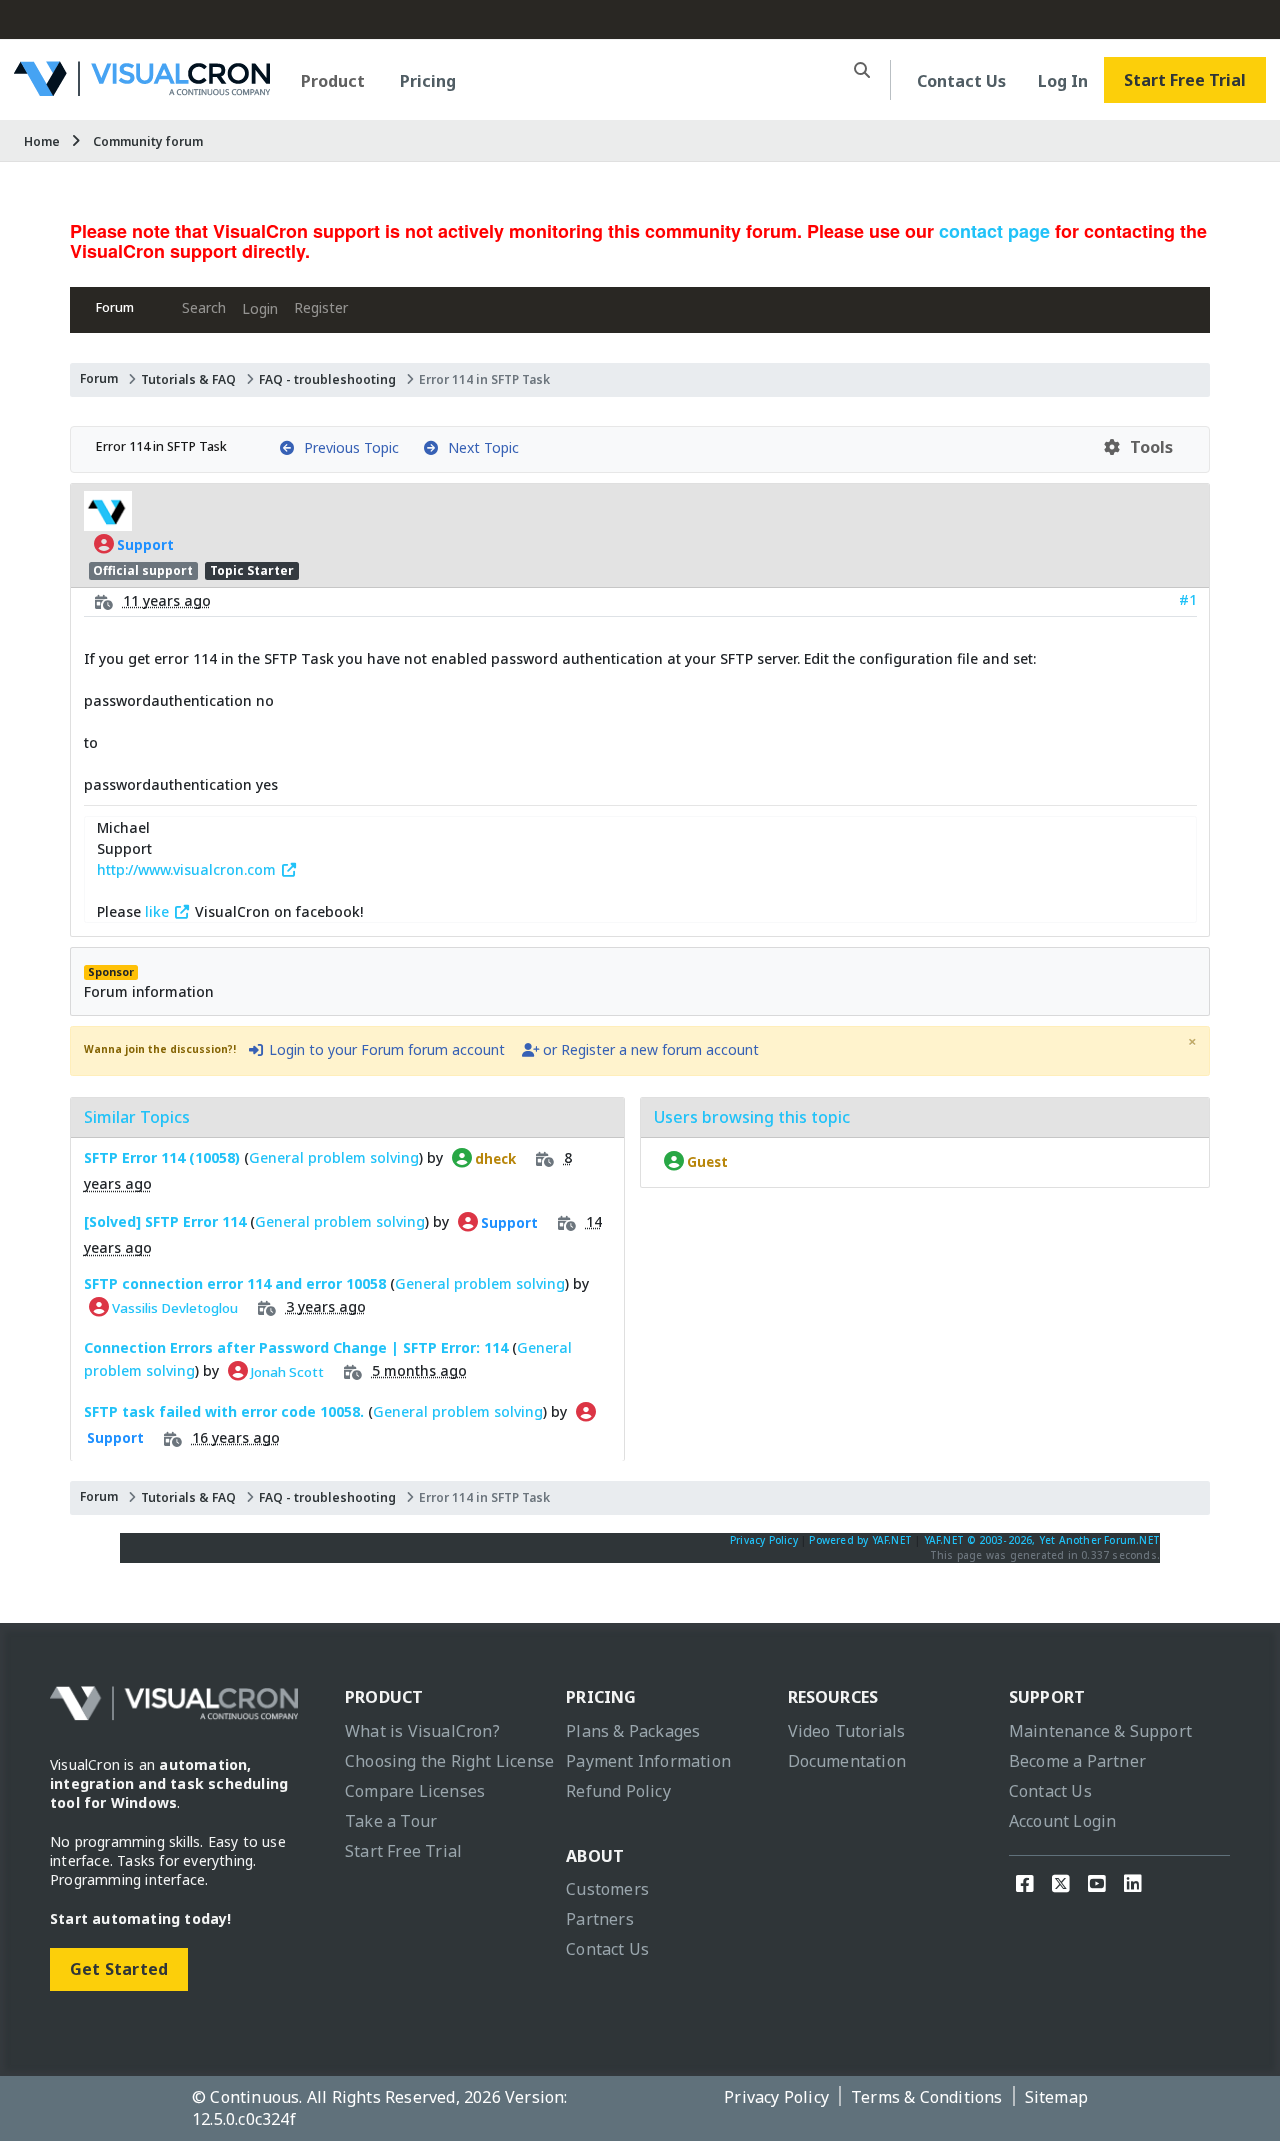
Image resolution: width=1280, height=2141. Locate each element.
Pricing (428, 81)
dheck (494, 1158)
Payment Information (648, 1761)
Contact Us (961, 81)
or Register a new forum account (649, 1049)
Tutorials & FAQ (188, 379)
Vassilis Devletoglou (173, 1307)
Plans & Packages (633, 1731)
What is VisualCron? (422, 1731)
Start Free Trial (1185, 80)
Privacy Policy (764, 1540)
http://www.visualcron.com (188, 869)
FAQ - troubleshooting (327, 379)
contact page (994, 231)
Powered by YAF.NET (860, 1540)
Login (260, 308)
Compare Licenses (415, 1791)
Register (321, 307)
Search (204, 307)
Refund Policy (618, 1791)
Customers (607, 1889)
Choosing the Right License (449, 1761)
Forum (115, 307)
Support (144, 544)
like (159, 911)
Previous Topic (347, 447)
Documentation (847, 1761)
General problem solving (334, 1157)
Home (42, 141)
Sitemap (1056, 2097)
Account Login (1063, 1821)
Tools (1147, 447)
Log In (1063, 81)
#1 (1188, 599)
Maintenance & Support (1100, 1731)
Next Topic (479, 447)
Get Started (119, 1969)
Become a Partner (1077, 1761)
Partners (600, 1919)
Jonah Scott (286, 1371)
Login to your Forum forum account (385, 1049)
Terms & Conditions (927, 2097)
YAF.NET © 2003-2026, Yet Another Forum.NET (1042, 1540)
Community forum (148, 141)
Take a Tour (391, 1821)
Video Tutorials (847, 1731)
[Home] (142, 88)
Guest (706, 1161)
